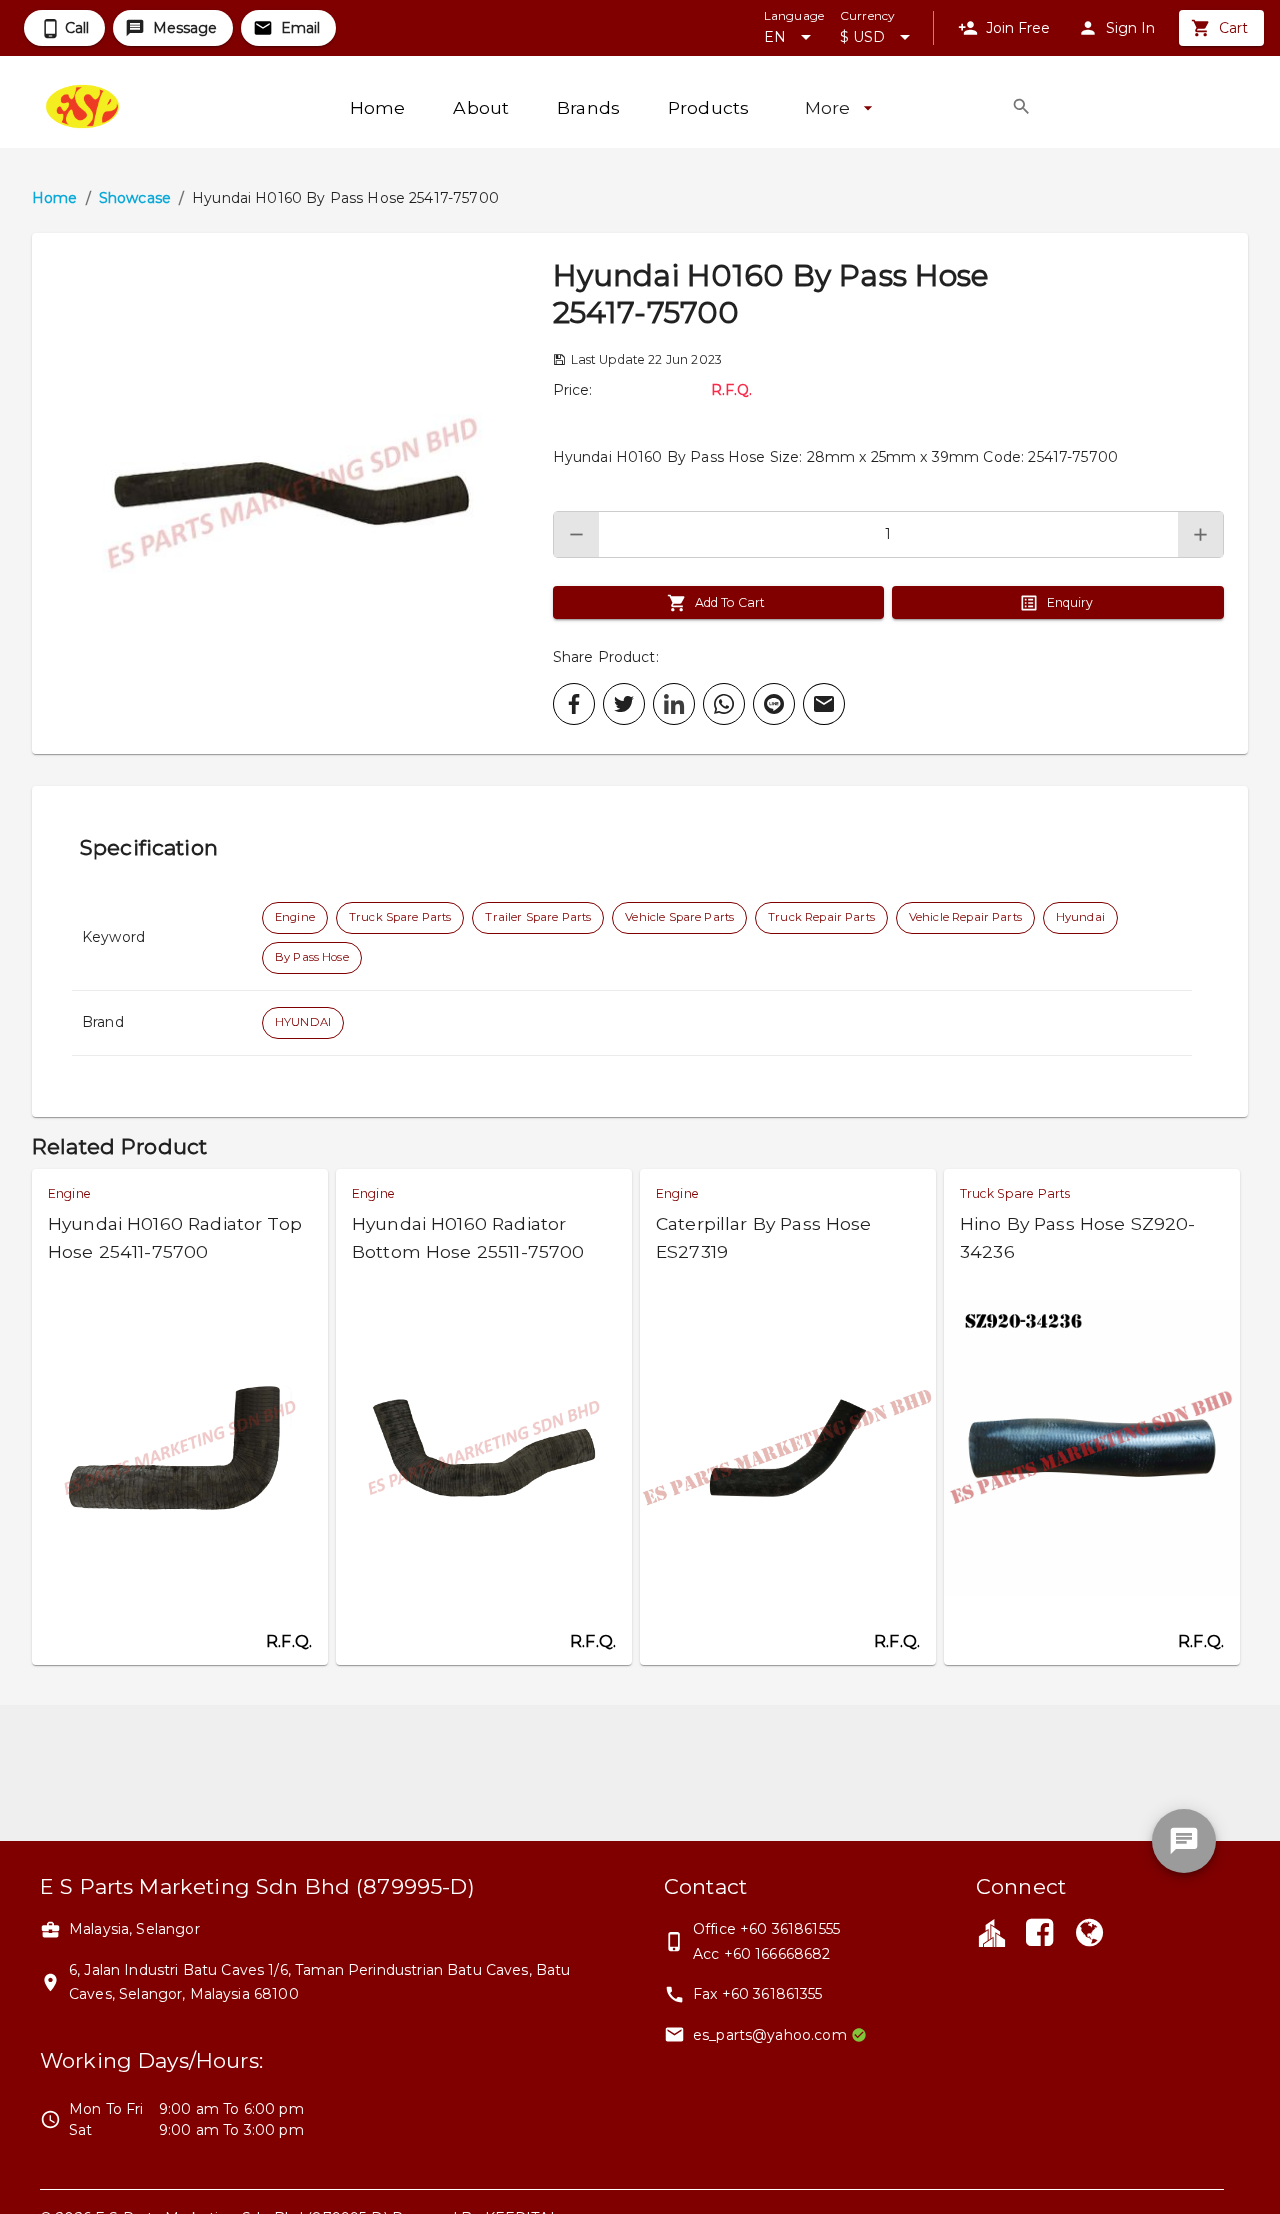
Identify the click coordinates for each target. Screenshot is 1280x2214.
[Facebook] (1039, 1935)
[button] (292, 493)
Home (55, 198)
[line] (774, 704)
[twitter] (624, 704)
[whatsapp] (724, 704)
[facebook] (574, 704)
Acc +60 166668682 (762, 1954)
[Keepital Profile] (992, 1932)
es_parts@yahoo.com (770, 2035)
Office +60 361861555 (766, 1929)
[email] (824, 704)
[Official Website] (1090, 1935)
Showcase (135, 198)
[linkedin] (674, 704)
